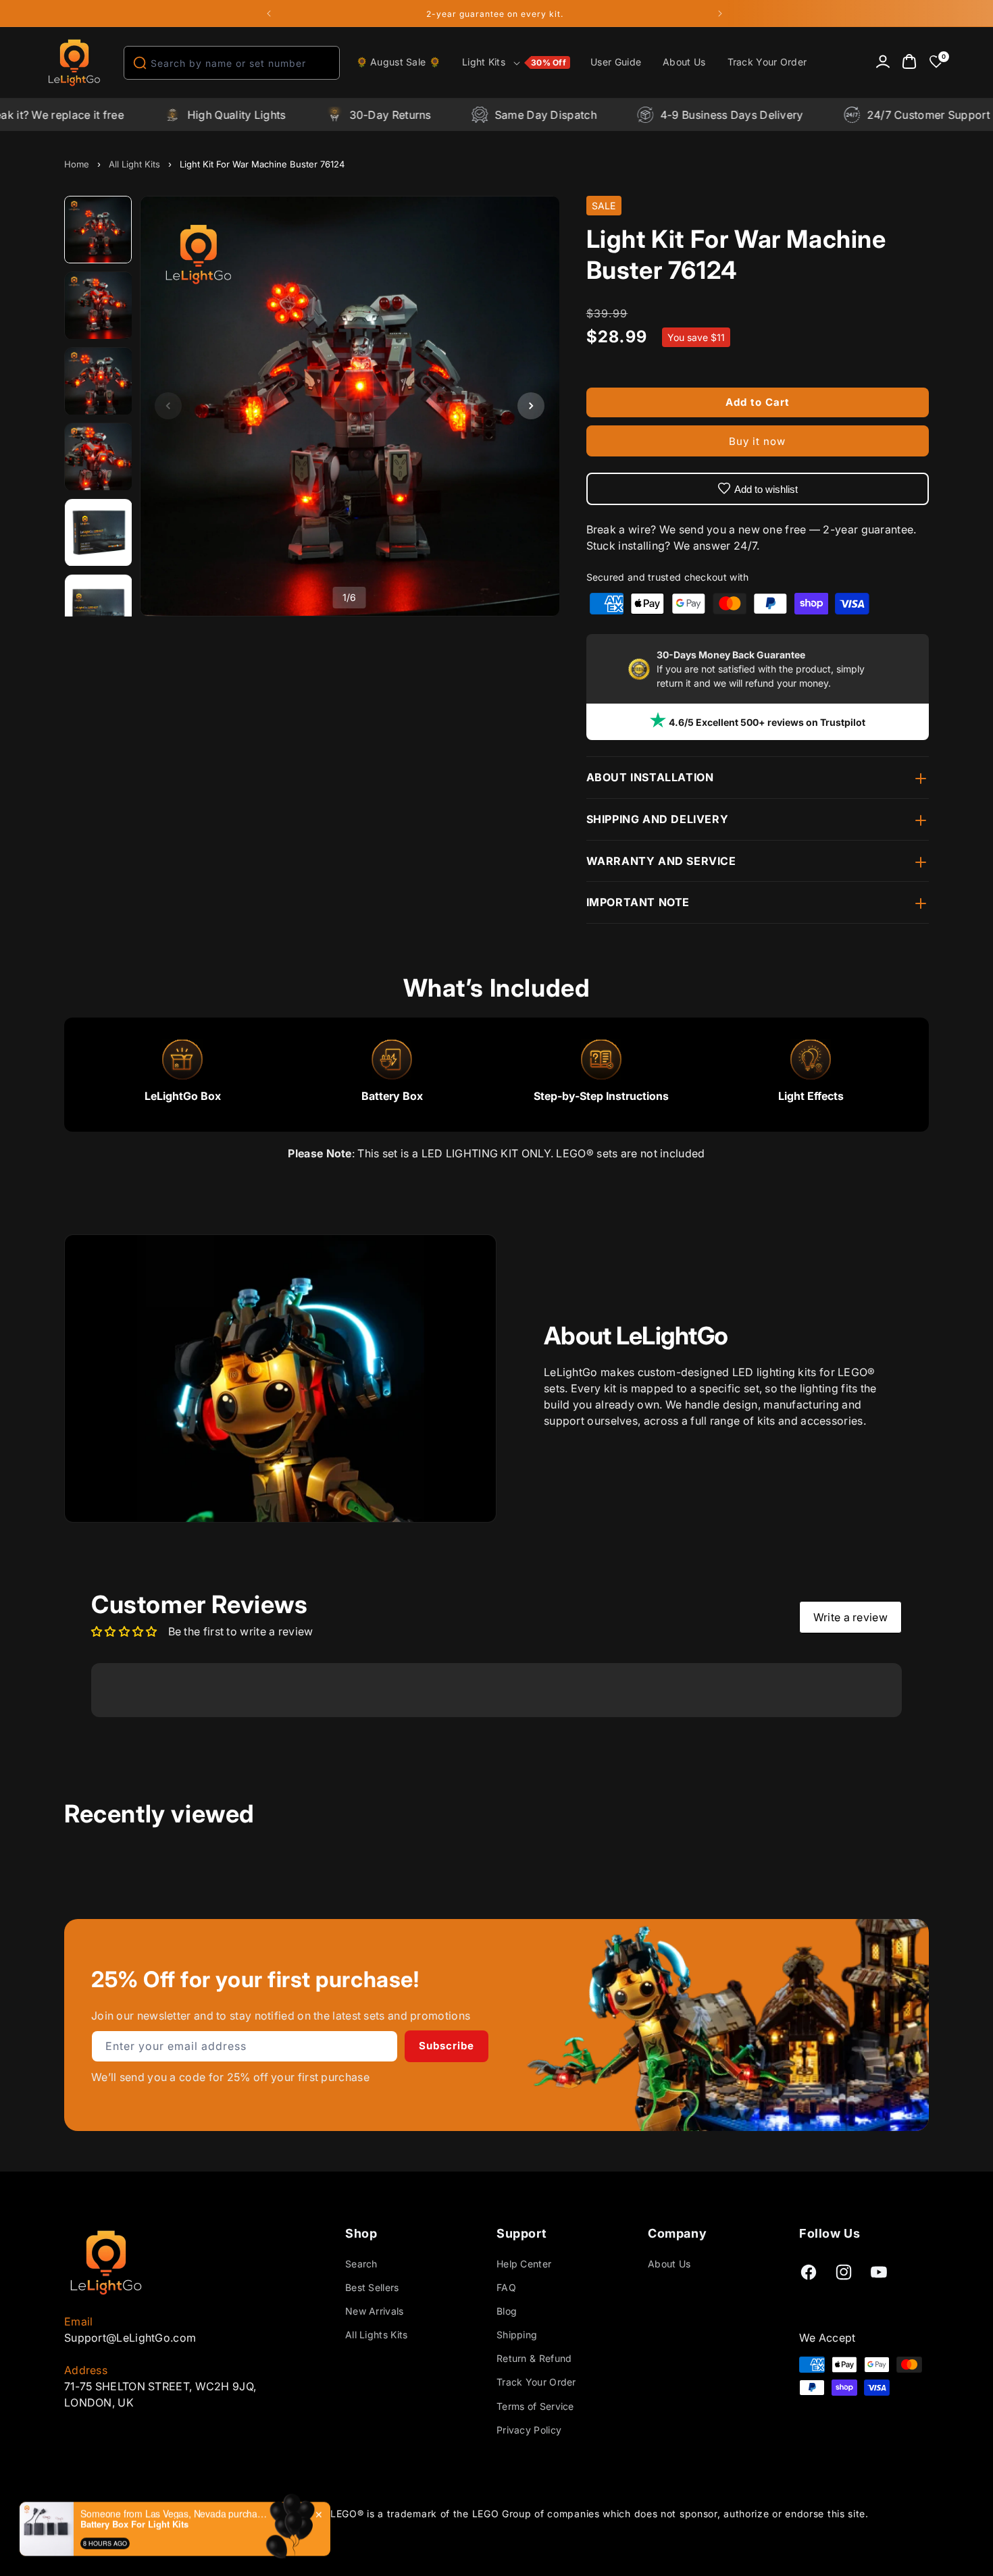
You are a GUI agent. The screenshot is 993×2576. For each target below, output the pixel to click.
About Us (669, 2264)
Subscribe (447, 2046)
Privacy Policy (529, 2430)
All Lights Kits (377, 2335)
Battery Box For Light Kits (134, 2524)
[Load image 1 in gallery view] (99, 230)
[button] (515, 63)
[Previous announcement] (269, 14)
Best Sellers (372, 2287)
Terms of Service (535, 2406)
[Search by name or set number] (140, 63)
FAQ (506, 2287)
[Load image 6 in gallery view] (99, 608)
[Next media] (531, 406)
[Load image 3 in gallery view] (99, 382)
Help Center (524, 2264)
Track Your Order (536, 2383)
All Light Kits (134, 164)
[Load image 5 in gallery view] (99, 533)
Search (361, 2264)
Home (77, 164)
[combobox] (232, 63)
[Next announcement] (720, 14)
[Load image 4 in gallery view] (99, 457)
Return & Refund (534, 2358)
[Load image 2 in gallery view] (99, 306)
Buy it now (757, 441)
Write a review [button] (850, 1617)
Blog (507, 2311)
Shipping (517, 2335)
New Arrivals (375, 2311)
